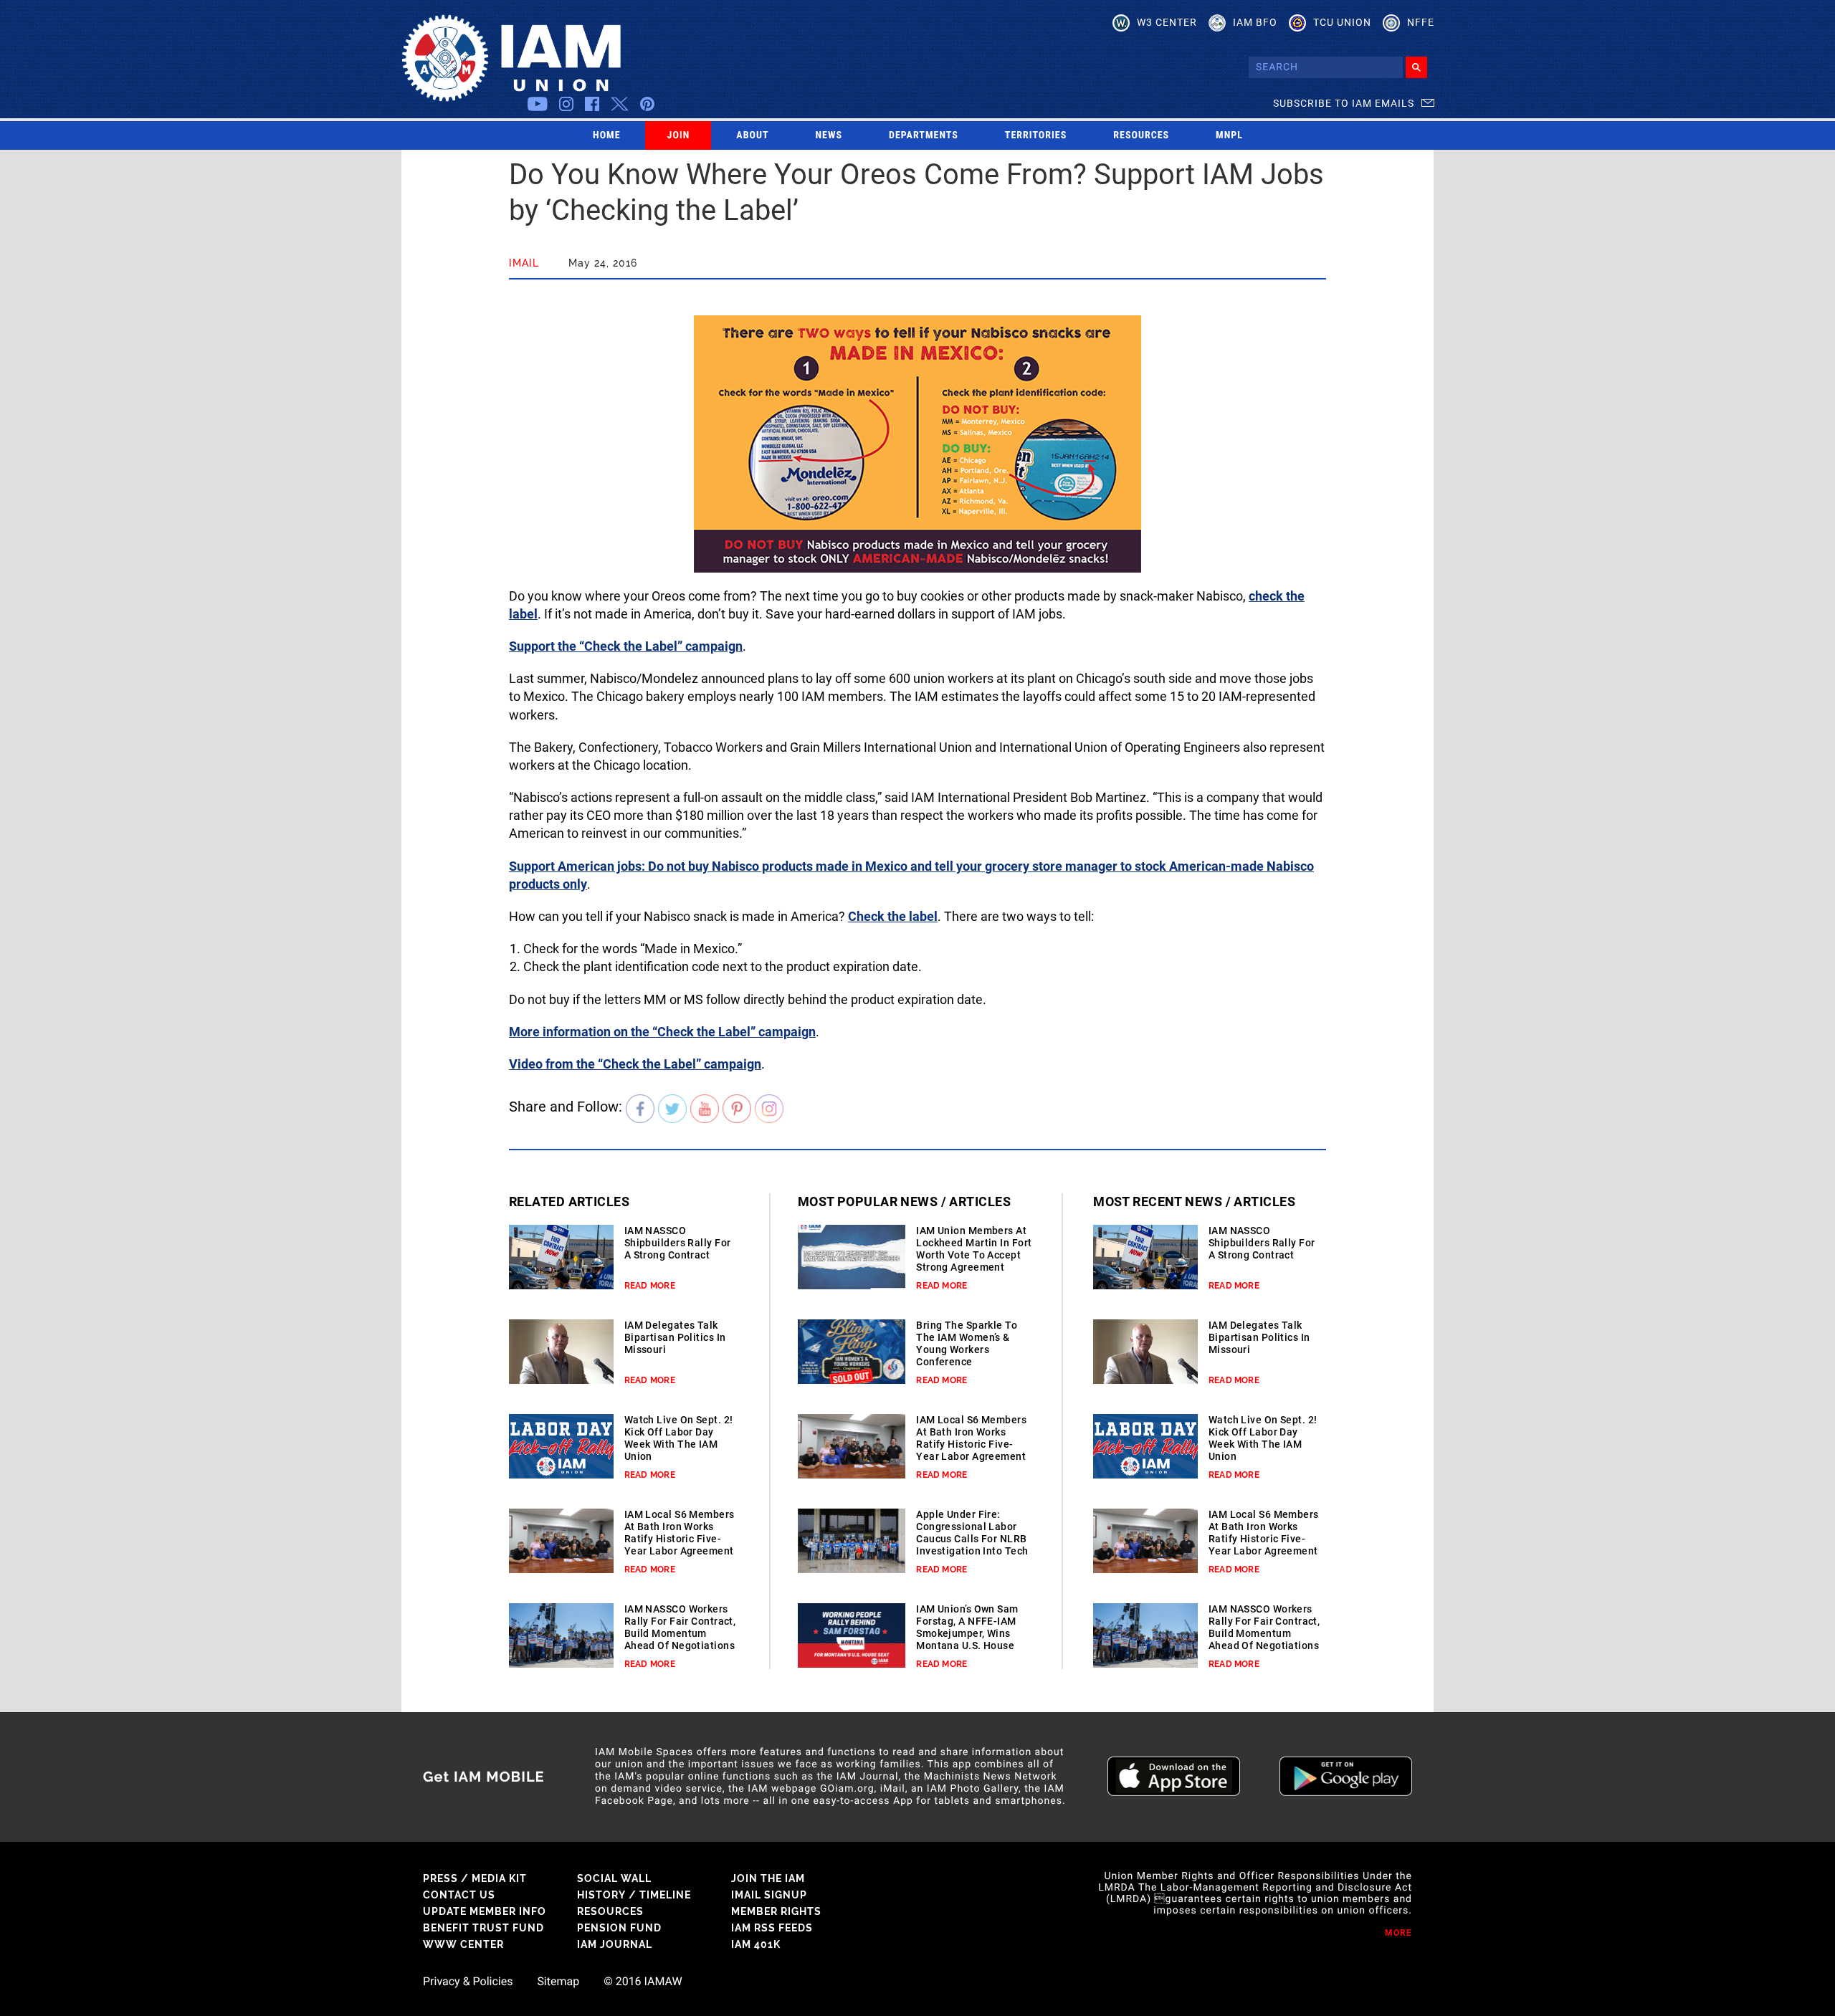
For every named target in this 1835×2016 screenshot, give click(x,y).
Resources (1141, 135)
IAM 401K (756, 1944)
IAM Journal (615, 1944)
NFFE (1421, 22)
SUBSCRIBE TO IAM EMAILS (1344, 103)
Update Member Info (485, 1911)
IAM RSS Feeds (772, 1928)
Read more (650, 1286)
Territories (1036, 135)
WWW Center (463, 1944)
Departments (924, 135)
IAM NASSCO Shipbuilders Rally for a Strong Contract (678, 1243)
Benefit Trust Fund (483, 1928)
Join (679, 135)
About (752, 135)
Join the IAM (768, 1878)
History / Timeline (634, 1895)
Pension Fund (619, 1928)
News (829, 135)
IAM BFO (1255, 22)
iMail (524, 263)
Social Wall (614, 1878)
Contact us (459, 1895)
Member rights (776, 1911)
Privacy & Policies (468, 1982)
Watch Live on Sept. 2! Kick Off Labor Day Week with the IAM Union (679, 1438)
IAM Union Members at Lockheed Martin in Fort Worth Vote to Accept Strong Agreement (974, 1249)
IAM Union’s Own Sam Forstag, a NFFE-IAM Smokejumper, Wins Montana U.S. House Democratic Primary (967, 1633)
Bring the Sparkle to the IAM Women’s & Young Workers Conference (967, 1343)
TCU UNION (1342, 22)
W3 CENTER (1167, 22)
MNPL (1229, 135)
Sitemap (558, 1982)
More (1398, 1933)
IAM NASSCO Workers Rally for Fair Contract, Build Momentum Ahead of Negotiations (680, 1627)
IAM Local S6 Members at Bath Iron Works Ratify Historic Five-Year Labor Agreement (680, 1533)
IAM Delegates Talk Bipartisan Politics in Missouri (675, 1337)
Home (607, 135)
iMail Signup (769, 1895)
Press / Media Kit (475, 1878)
